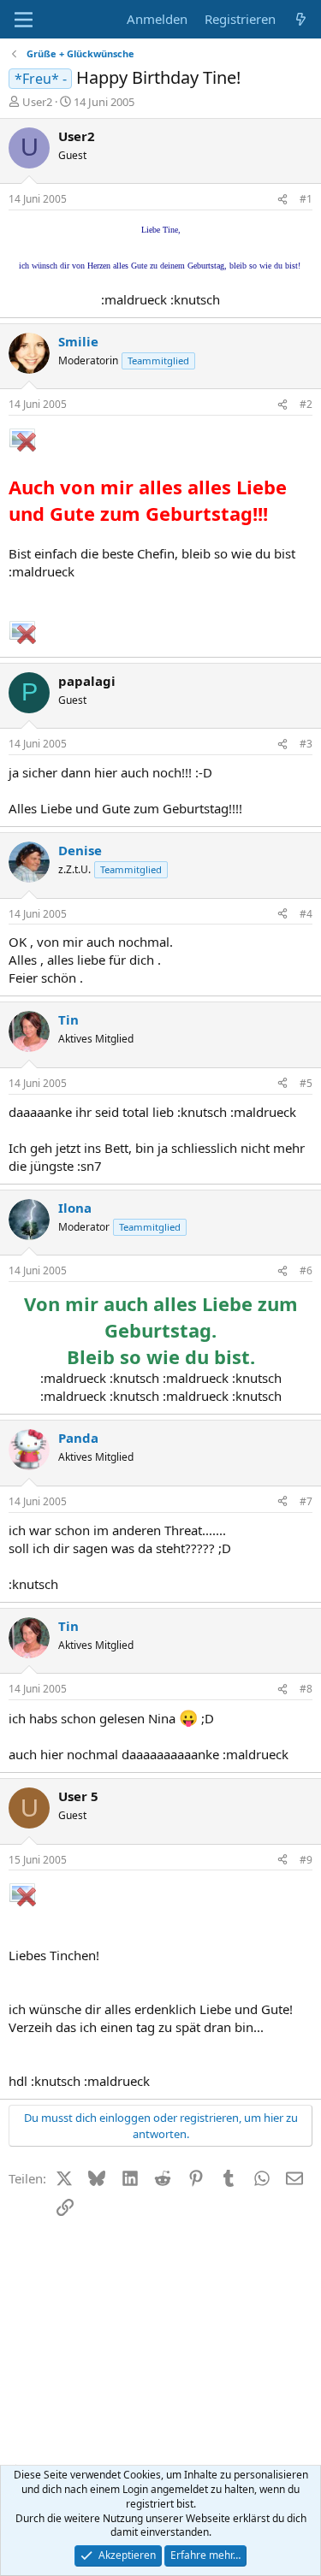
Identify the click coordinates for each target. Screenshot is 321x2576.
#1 (306, 199)
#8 (306, 1689)
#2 (306, 404)
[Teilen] (282, 200)
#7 (306, 1501)
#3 (306, 744)
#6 (306, 1270)
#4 (306, 914)
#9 (306, 1860)
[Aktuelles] (301, 19)
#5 (306, 1083)
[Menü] (24, 20)
